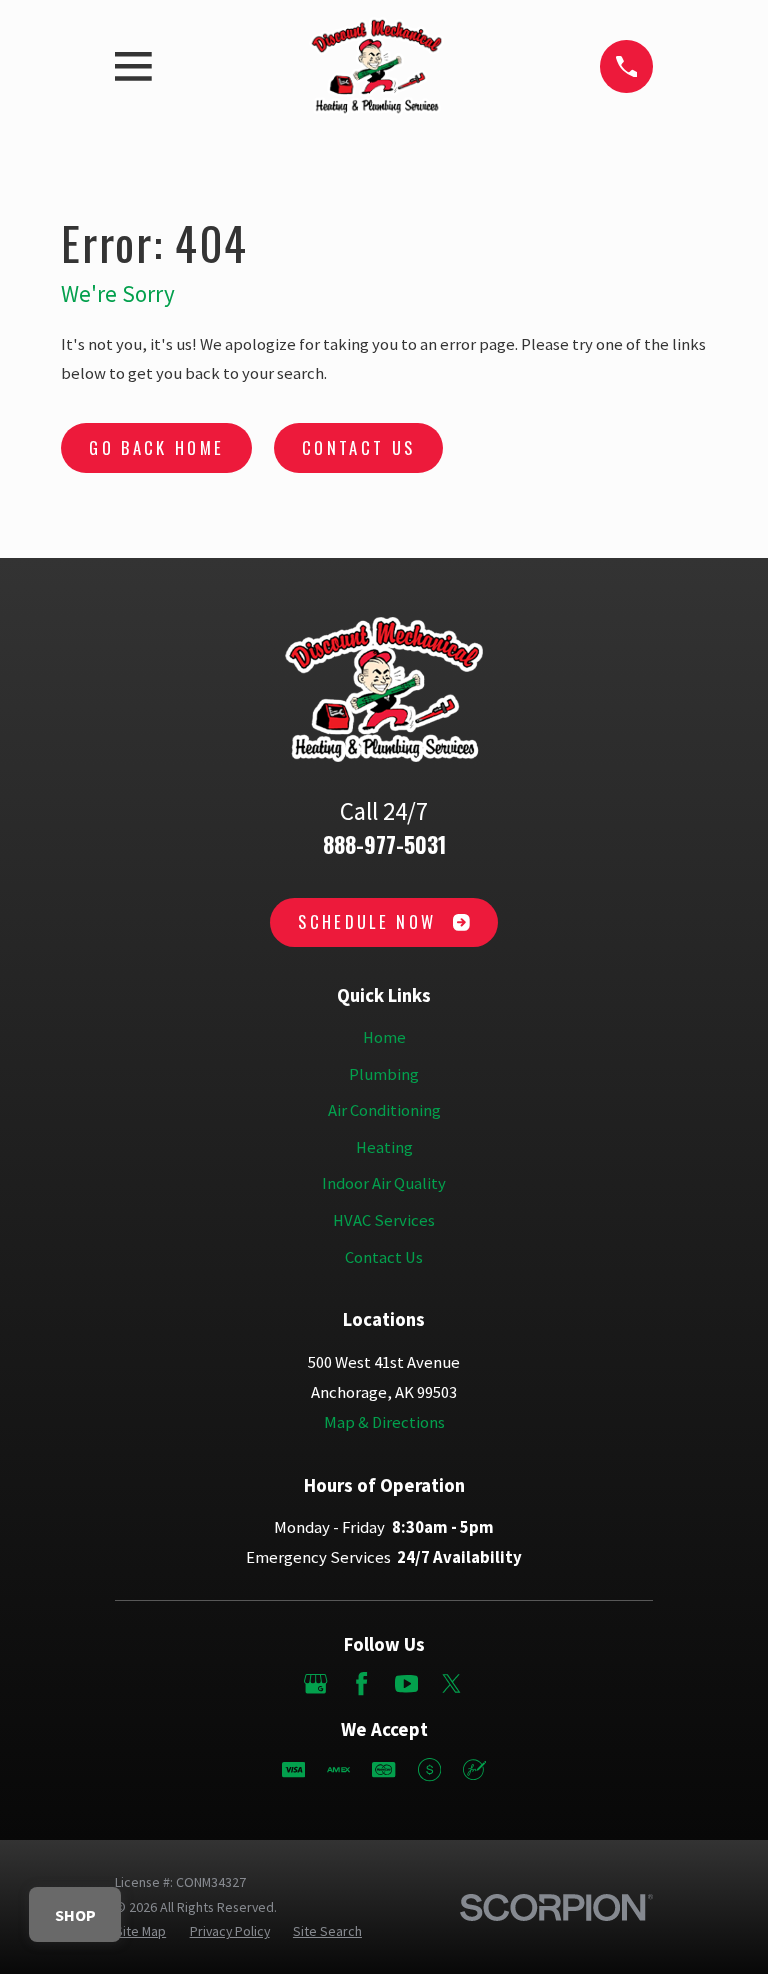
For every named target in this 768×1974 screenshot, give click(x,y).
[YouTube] (406, 1683)
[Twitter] (451, 1683)
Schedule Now (367, 921)
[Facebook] (361, 1683)
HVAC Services (384, 1220)
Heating (384, 1147)
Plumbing (384, 1074)
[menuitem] (140, 1931)
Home (384, 1037)
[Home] (376, 66)
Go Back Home (156, 447)
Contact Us (358, 447)
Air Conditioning (384, 1110)
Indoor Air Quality (384, 1183)
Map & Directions (384, 1422)
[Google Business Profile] (315, 1683)
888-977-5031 (384, 844)
